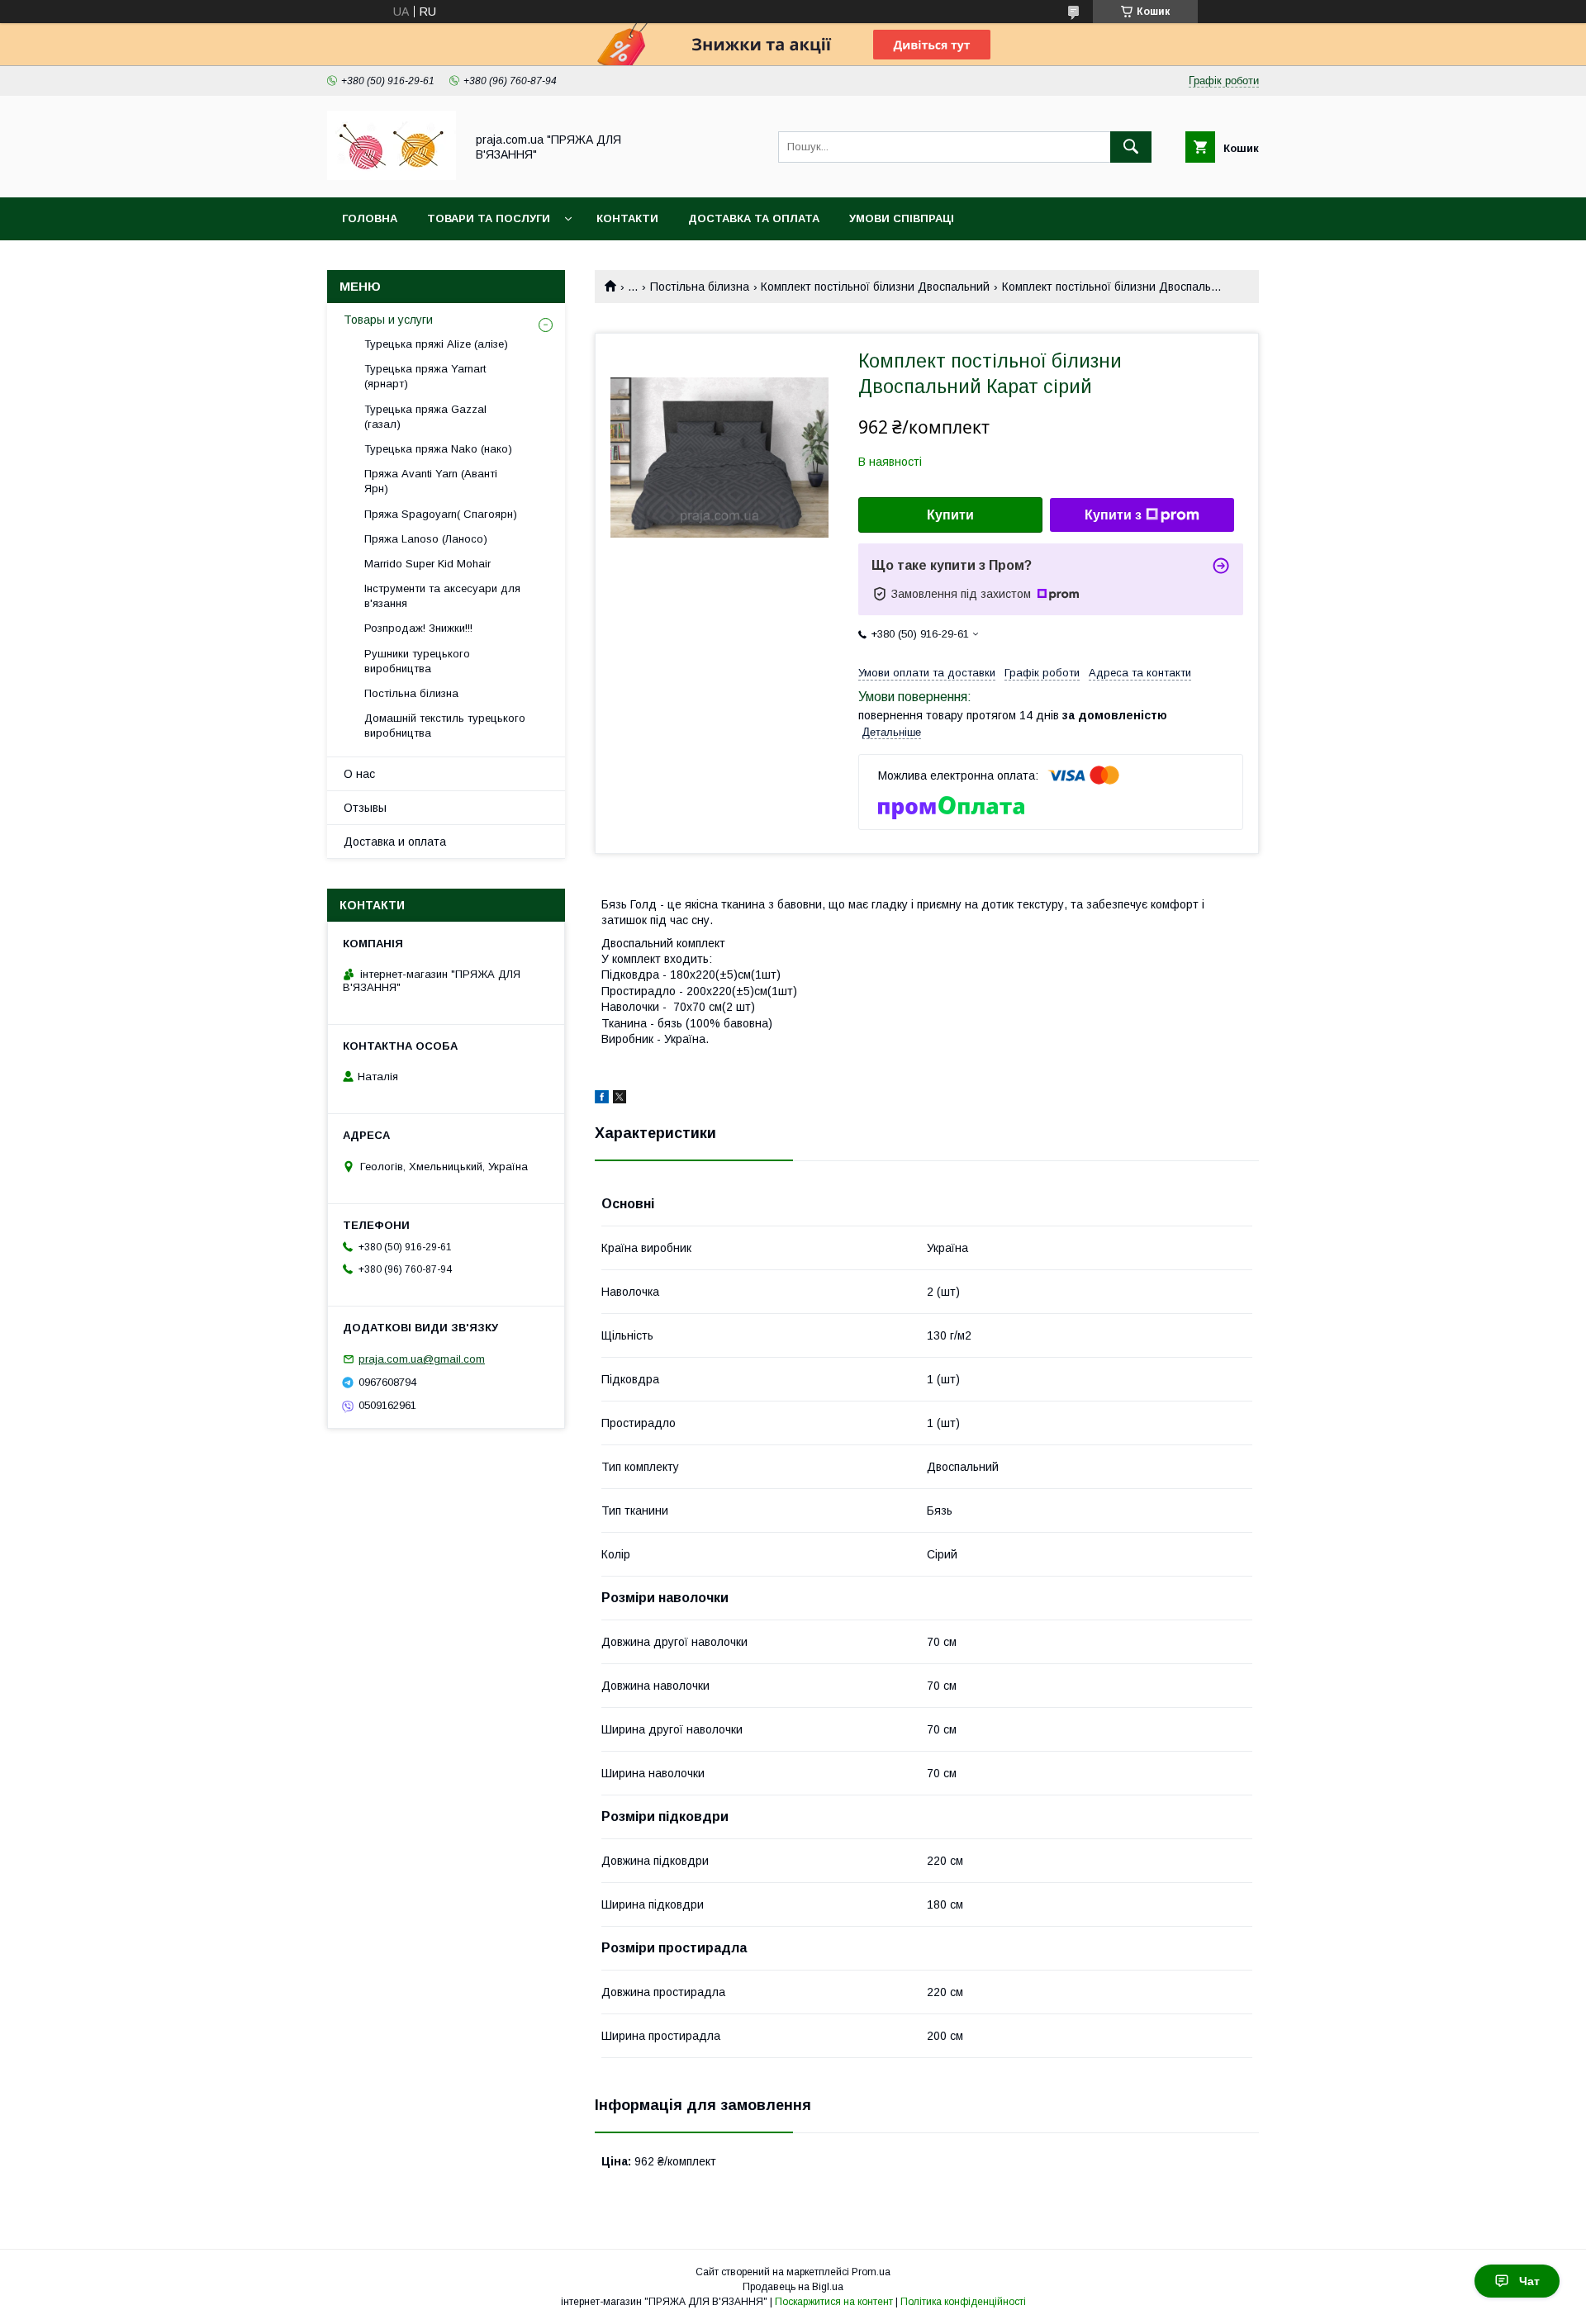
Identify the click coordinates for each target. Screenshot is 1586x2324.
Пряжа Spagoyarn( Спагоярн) (441, 514)
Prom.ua (871, 2272)
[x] (620, 1099)
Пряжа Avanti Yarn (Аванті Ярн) (431, 481)
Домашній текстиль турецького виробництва (445, 726)
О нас (359, 774)
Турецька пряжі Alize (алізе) (436, 344)
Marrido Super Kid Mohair (427, 564)
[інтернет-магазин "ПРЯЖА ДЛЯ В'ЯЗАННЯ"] (392, 176)
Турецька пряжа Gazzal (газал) (425, 417)
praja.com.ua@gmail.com (422, 1359)
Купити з (1113, 515)
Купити (950, 515)
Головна (370, 218)
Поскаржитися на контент (834, 2302)
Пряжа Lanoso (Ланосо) (426, 539)
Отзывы (365, 808)
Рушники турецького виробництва (417, 661)
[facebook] (602, 1099)
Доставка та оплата (754, 218)
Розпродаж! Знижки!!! (418, 628)
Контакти (627, 218)
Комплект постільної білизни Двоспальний (875, 287)
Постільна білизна (700, 287)
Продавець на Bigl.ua (793, 2287)
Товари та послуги (489, 218)
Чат (1529, 2281)
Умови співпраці (902, 218)
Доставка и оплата (395, 842)
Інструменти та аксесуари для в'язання (442, 596)
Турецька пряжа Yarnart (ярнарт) (425, 376)
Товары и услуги (388, 320)
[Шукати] (1131, 147)
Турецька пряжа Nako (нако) (438, 449)
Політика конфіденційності (963, 2302)
